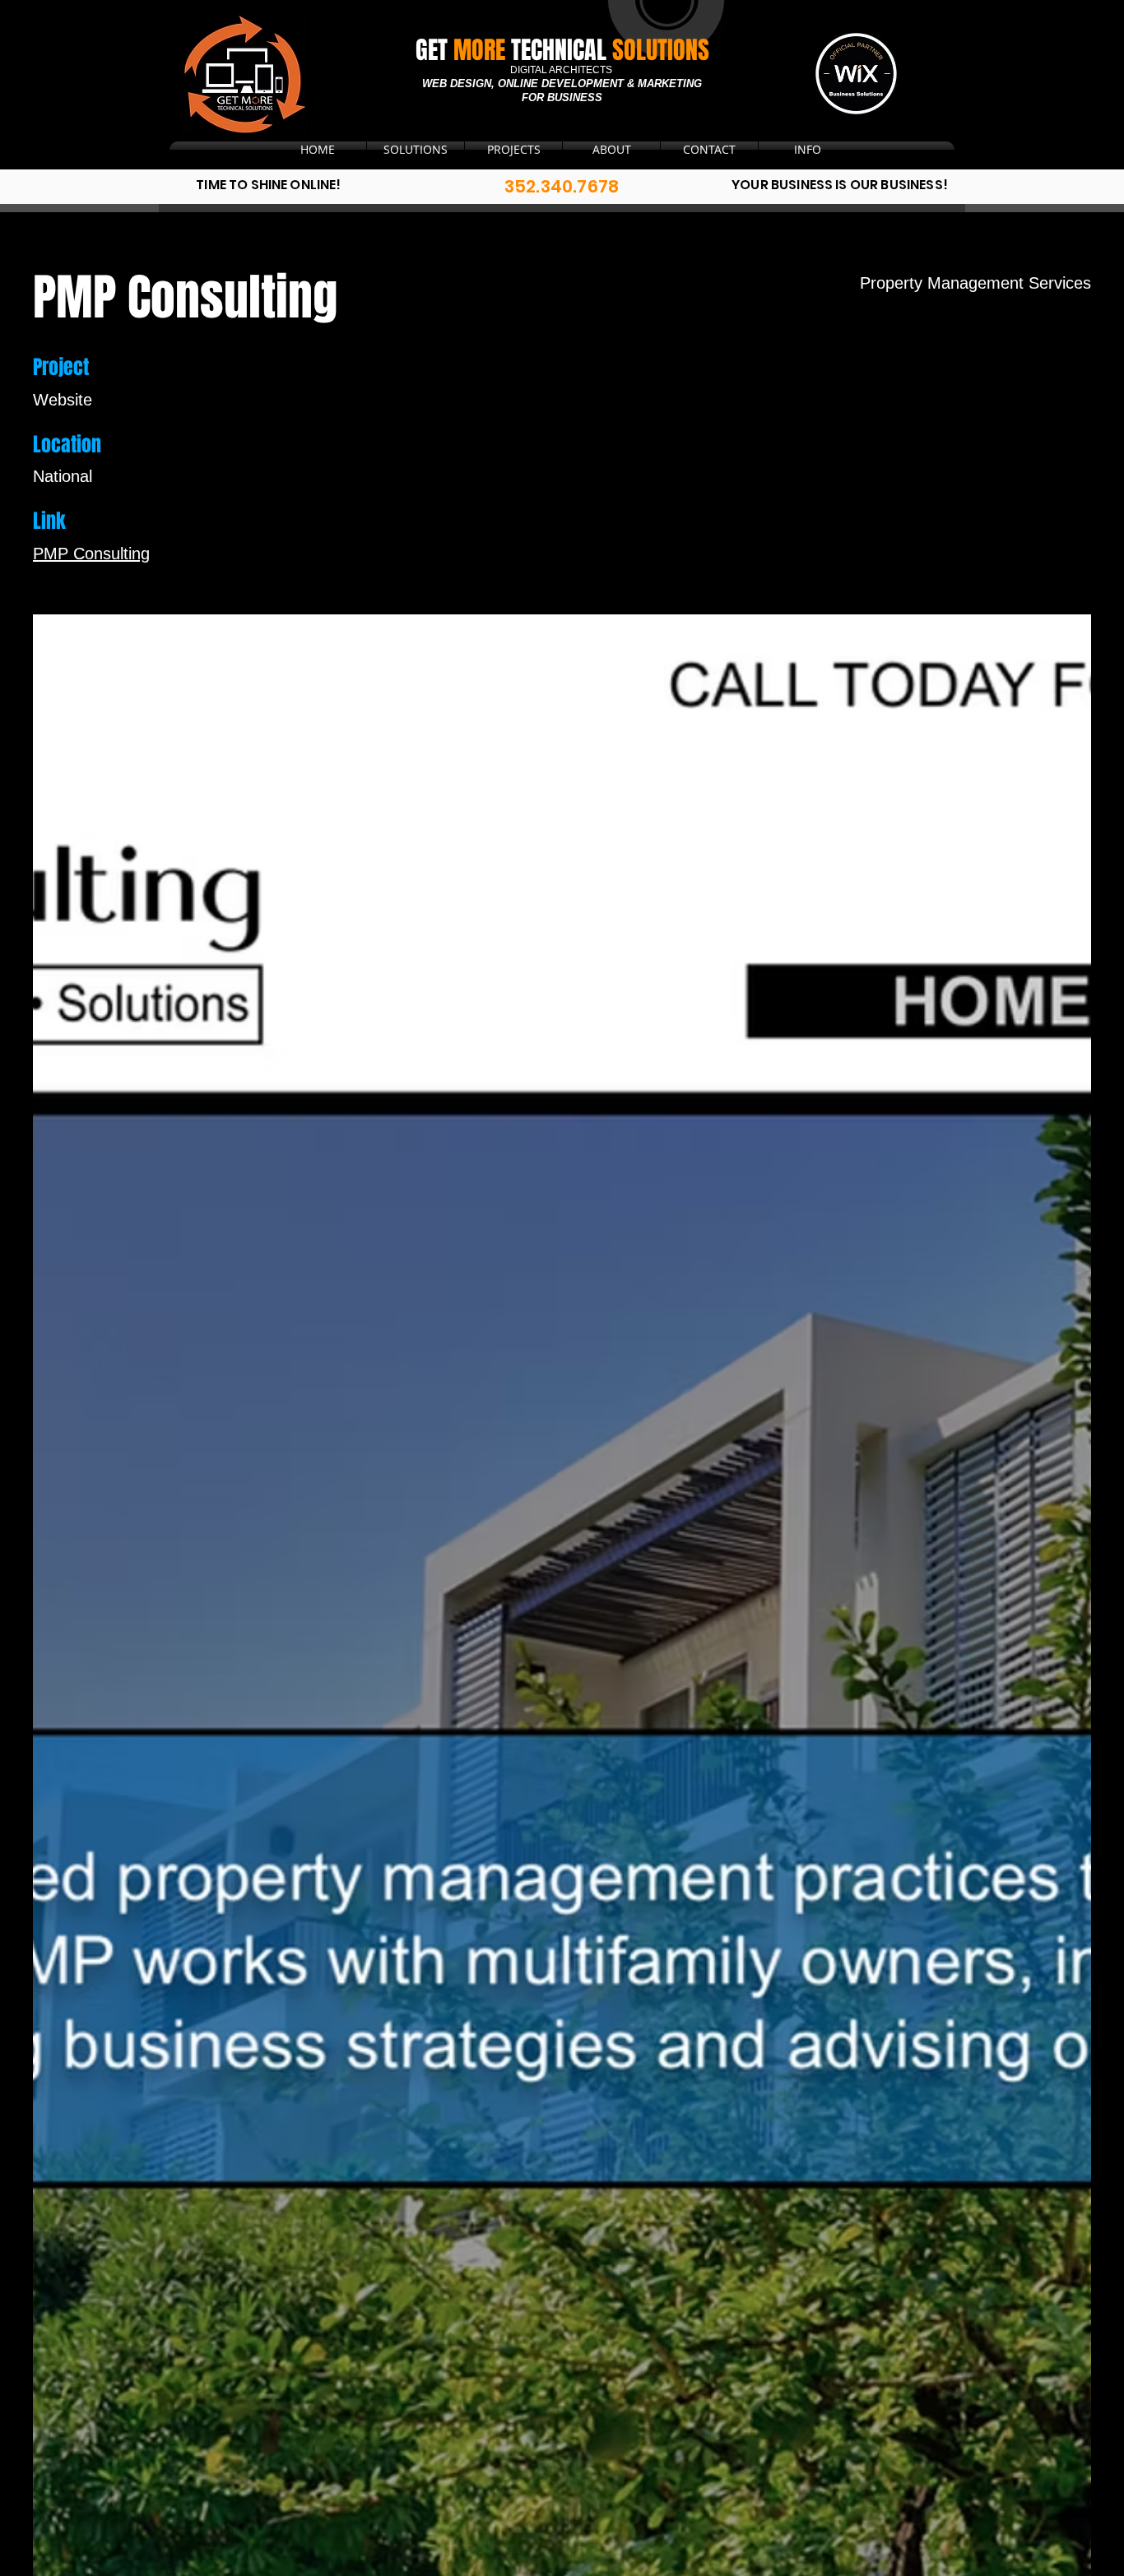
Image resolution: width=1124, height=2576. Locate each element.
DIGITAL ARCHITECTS (562, 70)
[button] (709, 150)
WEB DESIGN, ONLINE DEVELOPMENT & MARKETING (562, 83)
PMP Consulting (91, 554)
